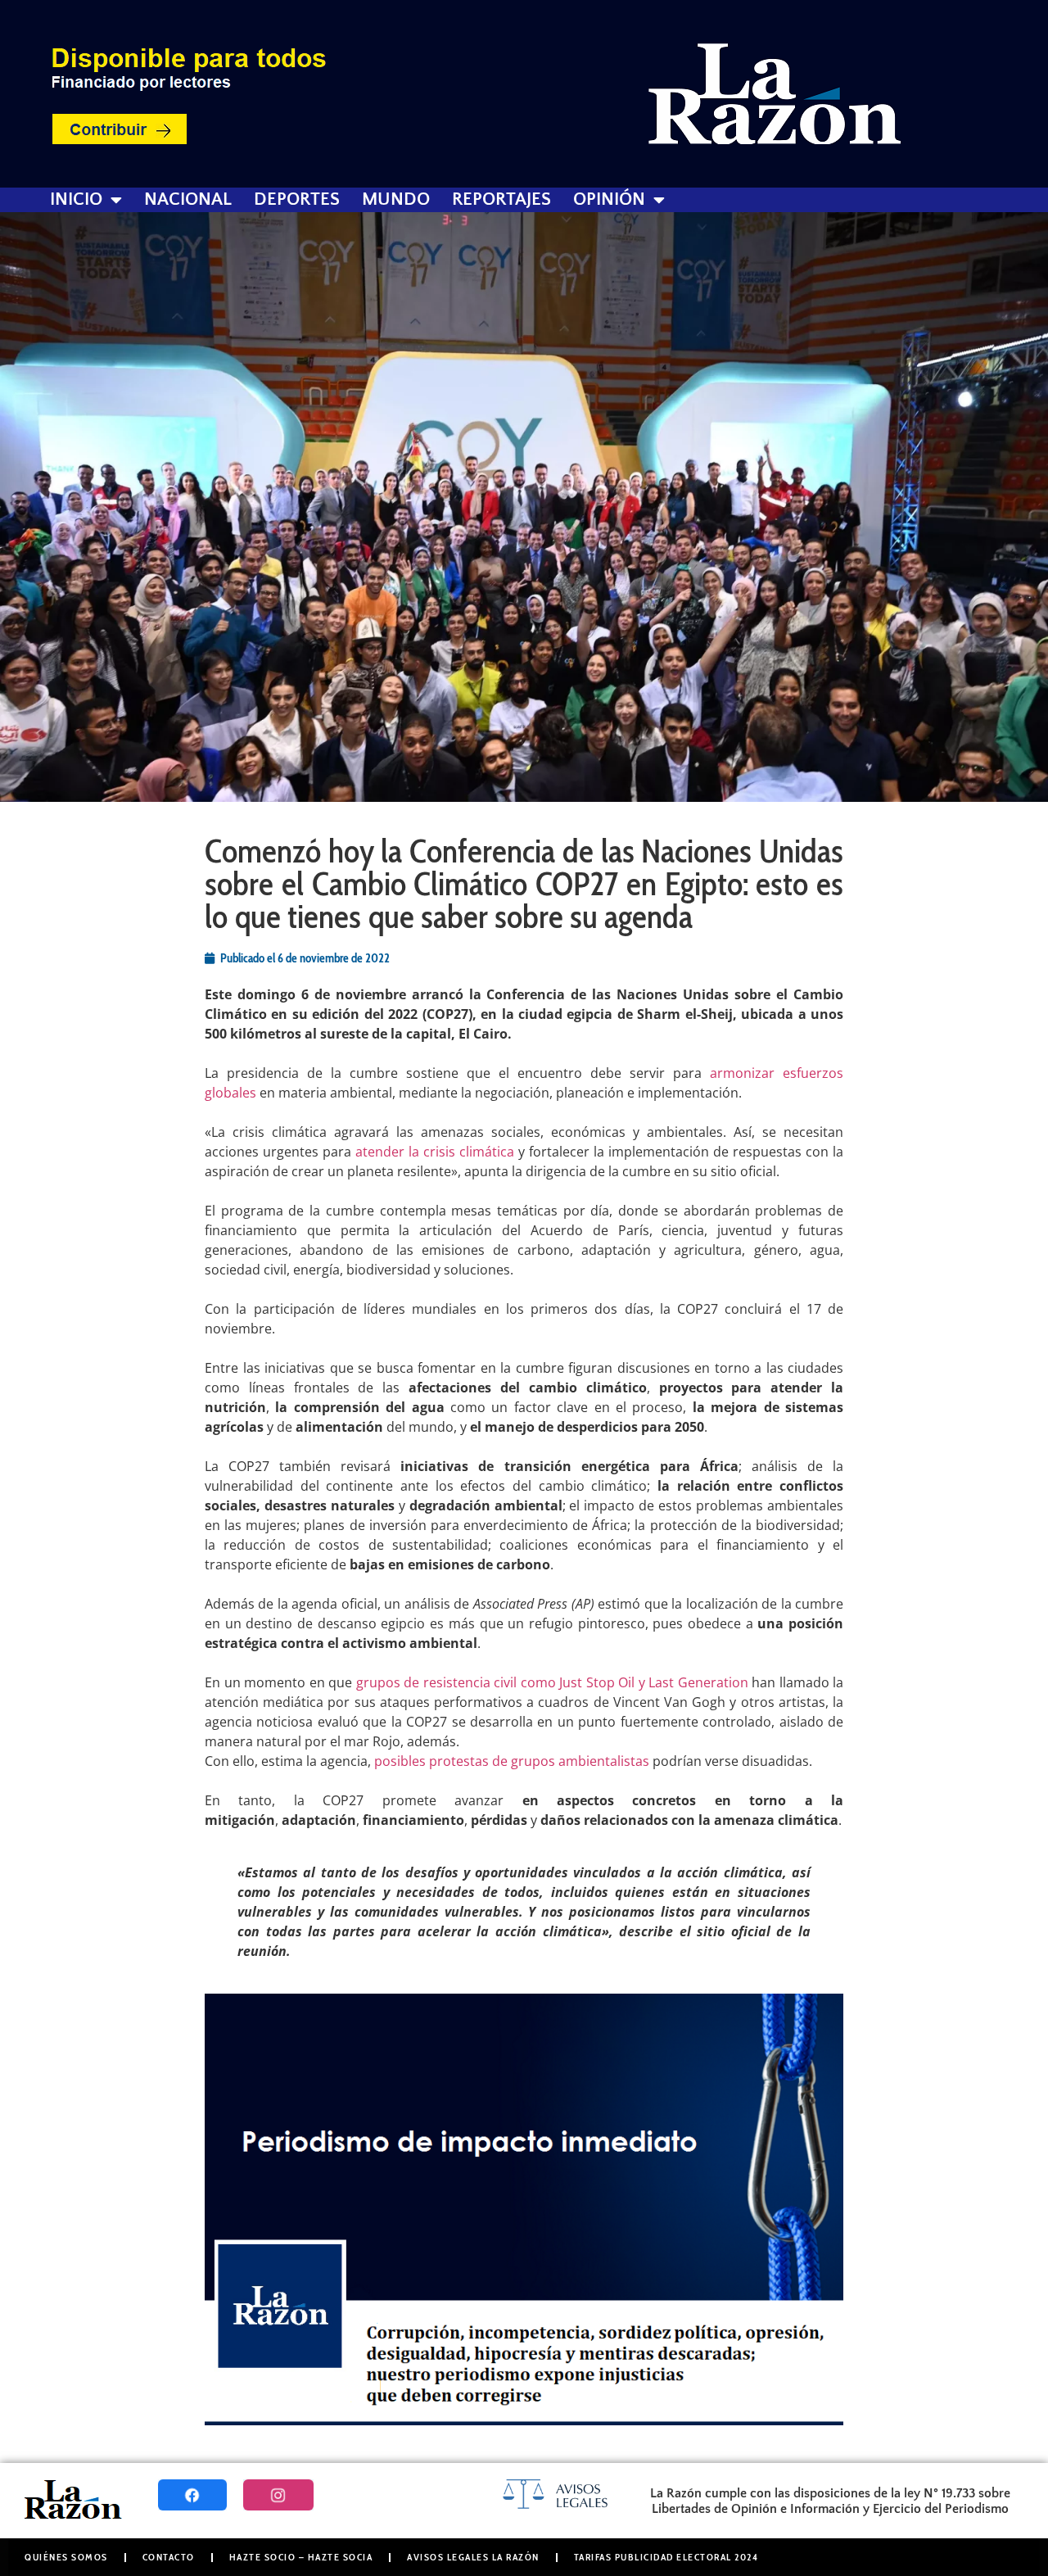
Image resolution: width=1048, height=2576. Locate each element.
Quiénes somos (66, 2557)
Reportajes (501, 200)
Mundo (396, 200)
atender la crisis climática (435, 1152)
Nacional (188, 200)
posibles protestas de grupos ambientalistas (512, 1761)
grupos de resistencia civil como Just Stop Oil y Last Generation (552, 1682)
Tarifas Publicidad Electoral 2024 (666, 2557)
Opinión (609, 200)
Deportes (297, 200)
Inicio (76, 200)
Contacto (169, 2557)
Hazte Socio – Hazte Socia (301, 2557)
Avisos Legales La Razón (473, 2557)
